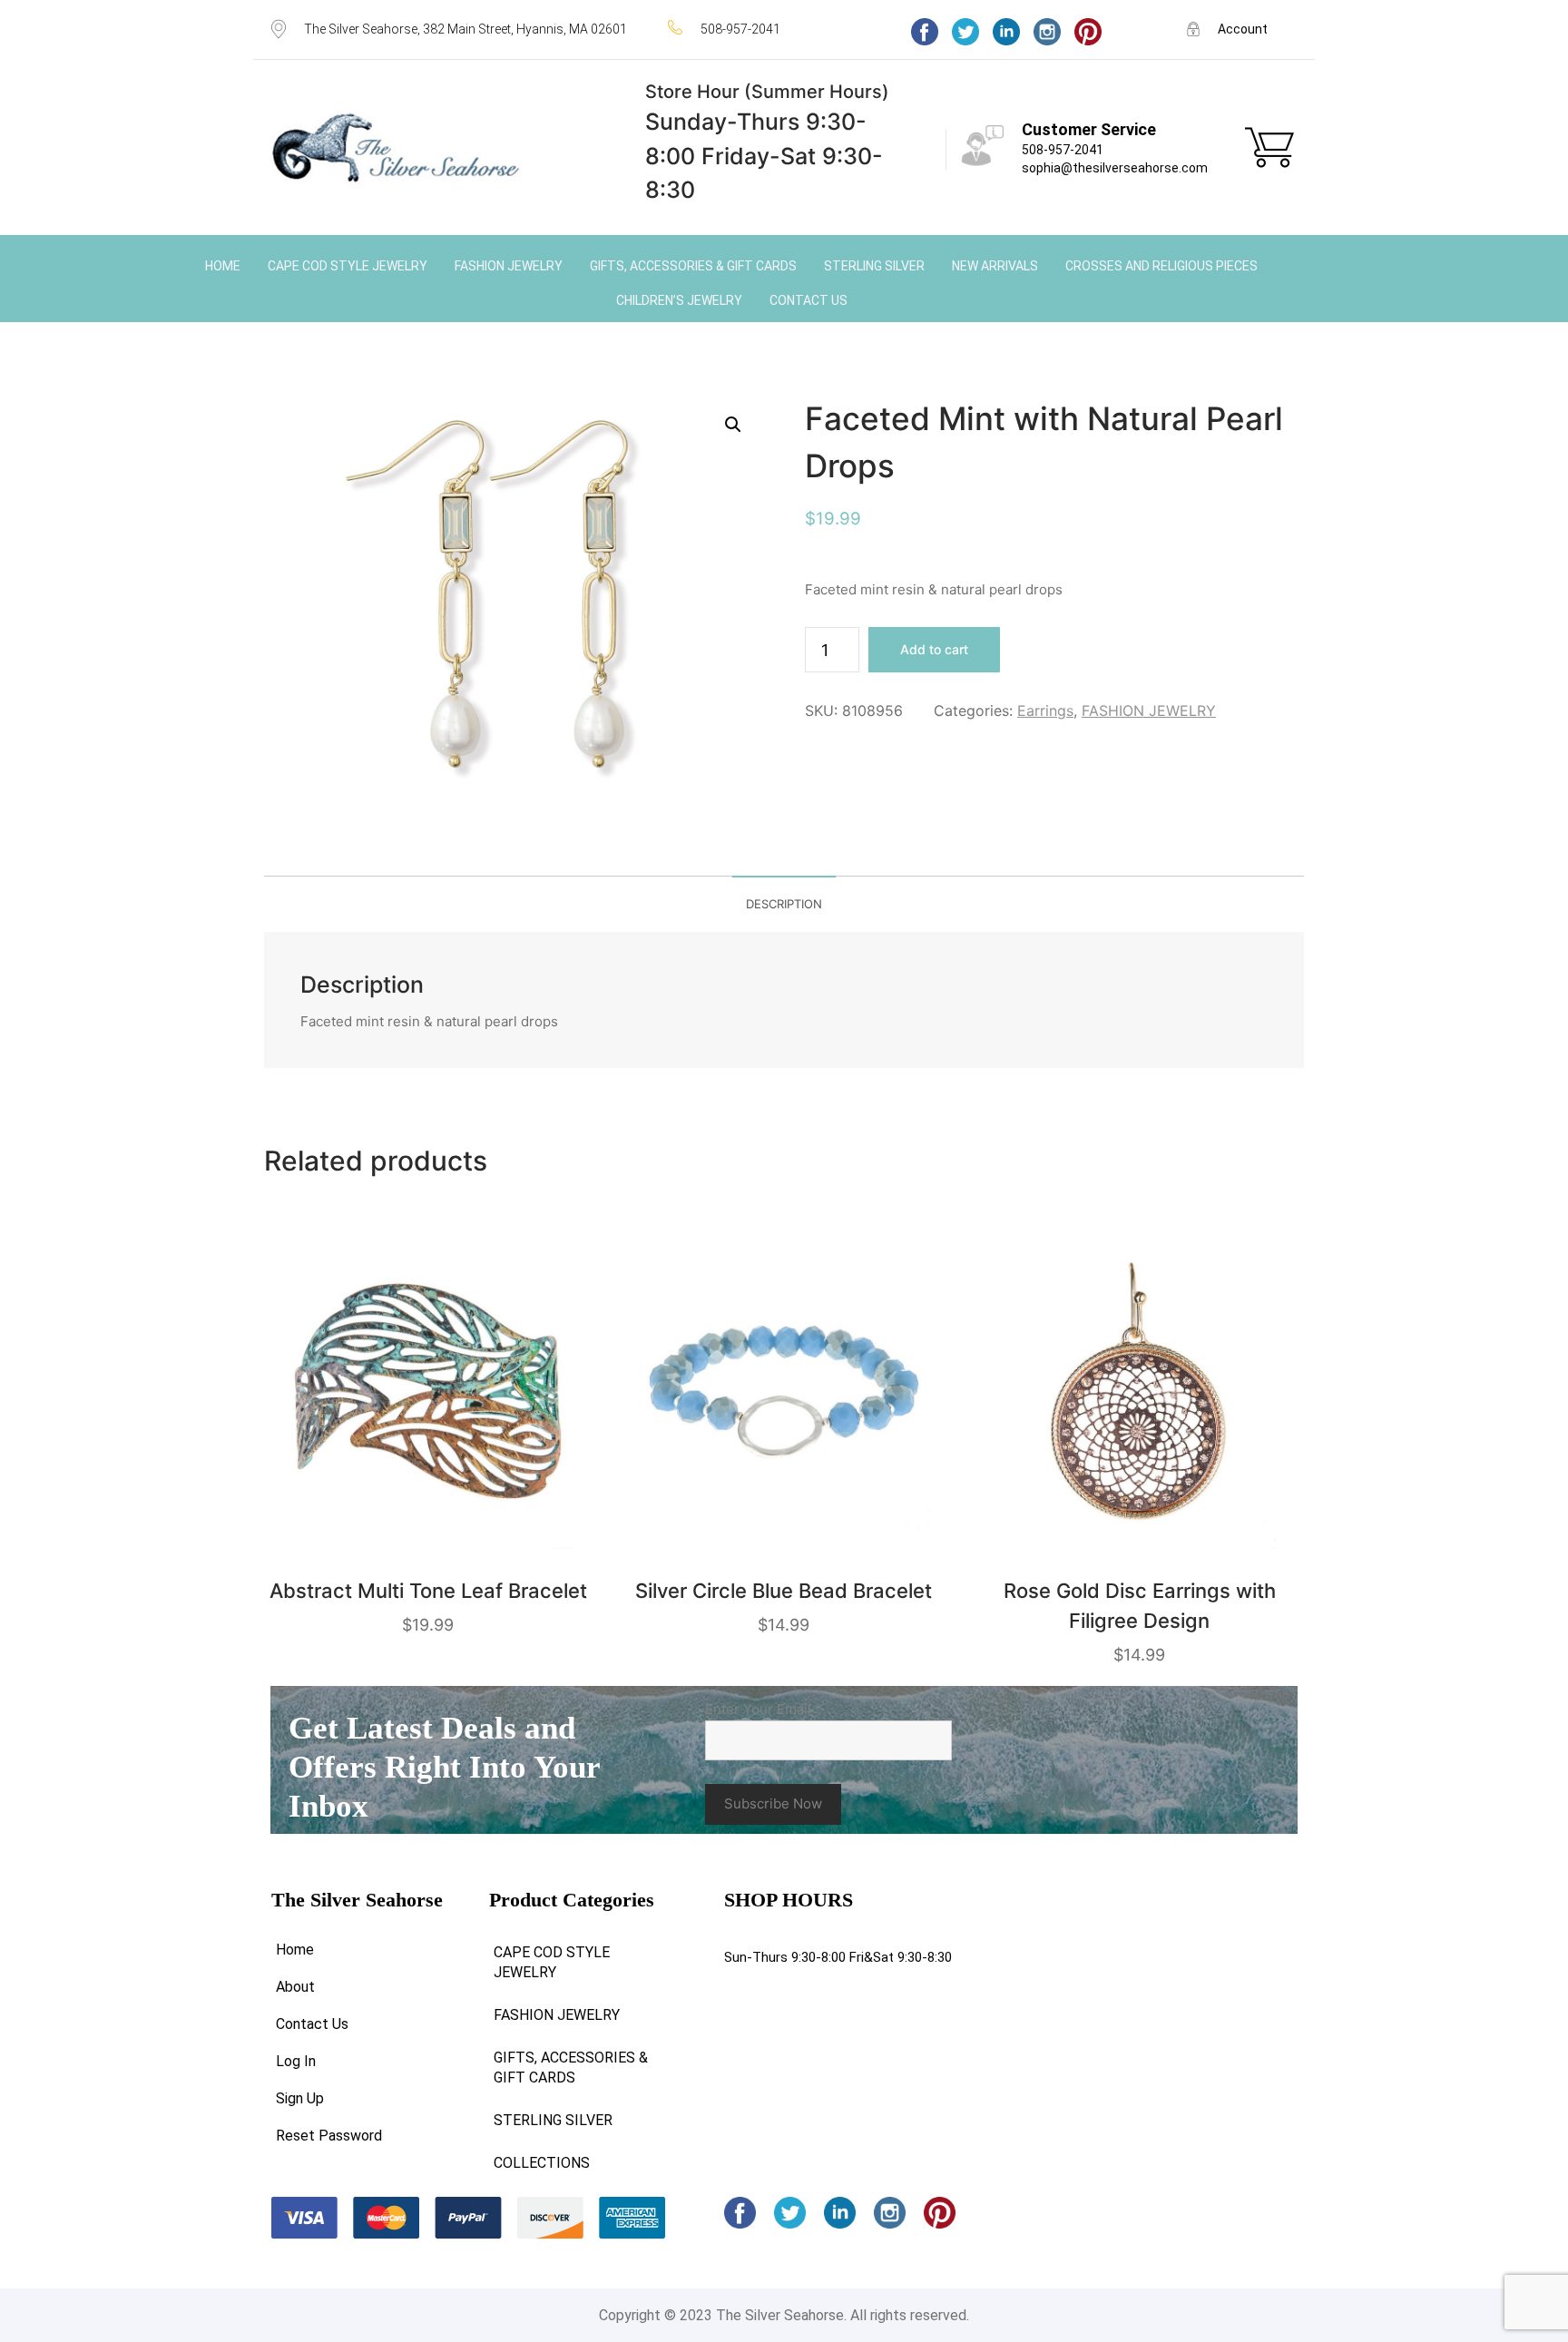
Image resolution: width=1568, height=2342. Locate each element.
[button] (733, 425)
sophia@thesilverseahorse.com (1115, 168)
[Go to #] (965, 32)
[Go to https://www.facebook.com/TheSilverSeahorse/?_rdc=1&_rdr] (925, 32)
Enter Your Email (764, 1709)
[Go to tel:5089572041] (771, 29)
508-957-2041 (1063, 150)
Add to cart (934, 649)
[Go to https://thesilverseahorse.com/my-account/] (1242, 29)
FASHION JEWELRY (1149, 710)
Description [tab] (784, 904)
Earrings (1045, 710)
